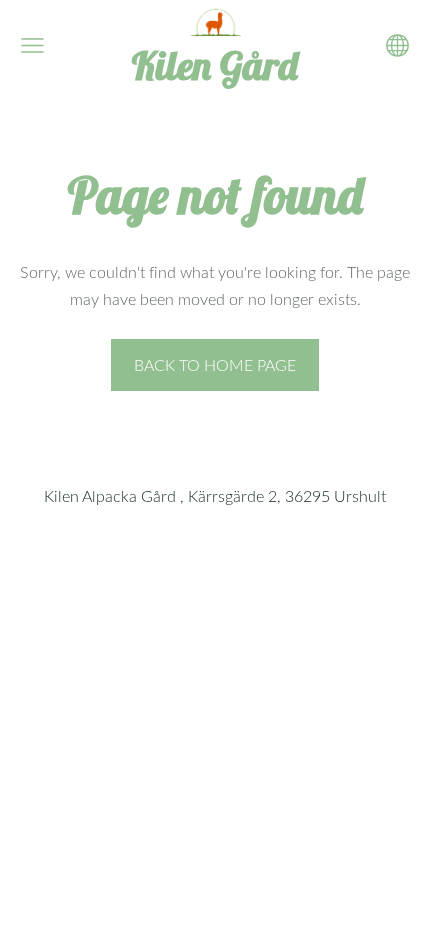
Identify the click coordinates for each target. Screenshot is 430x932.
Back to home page (215, 365)
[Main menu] (32, 45)
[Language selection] (397, 45)
